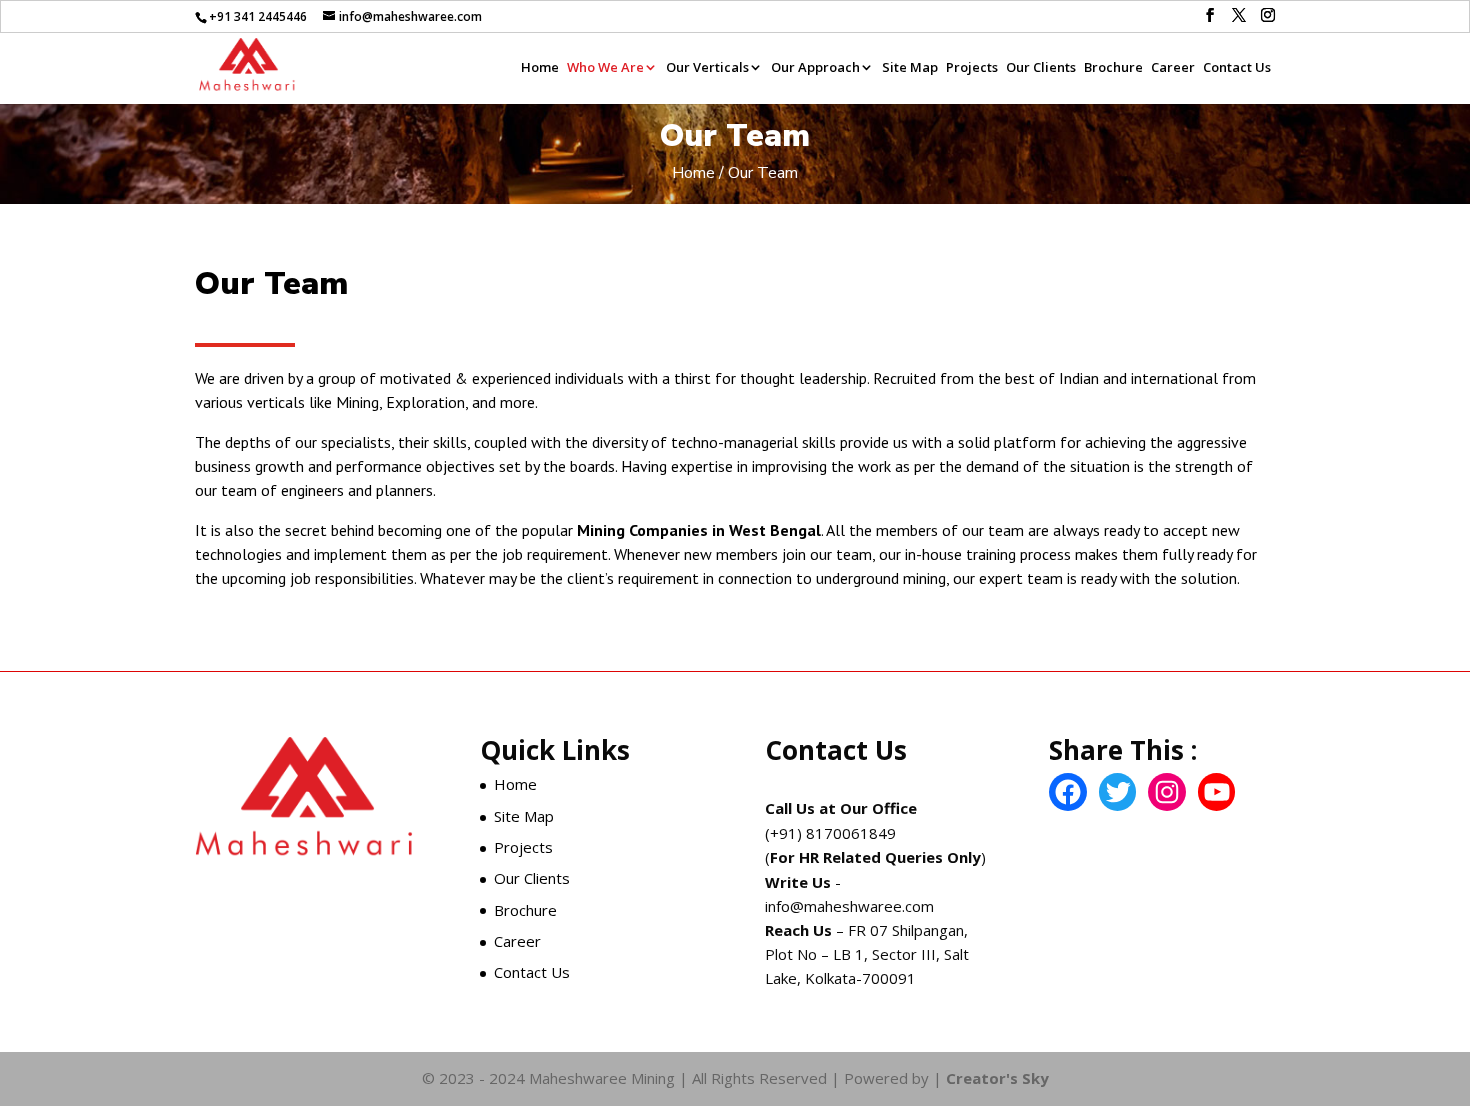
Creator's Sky (995, 1078)
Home (540, 68)
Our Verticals (707, 68)
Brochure (1113, 68)
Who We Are (605, 68)
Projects (972, 68)
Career (1173, 68)
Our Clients (1041, 68)
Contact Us (1237, 68)
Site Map (910, 68)
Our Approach (815, 68)
